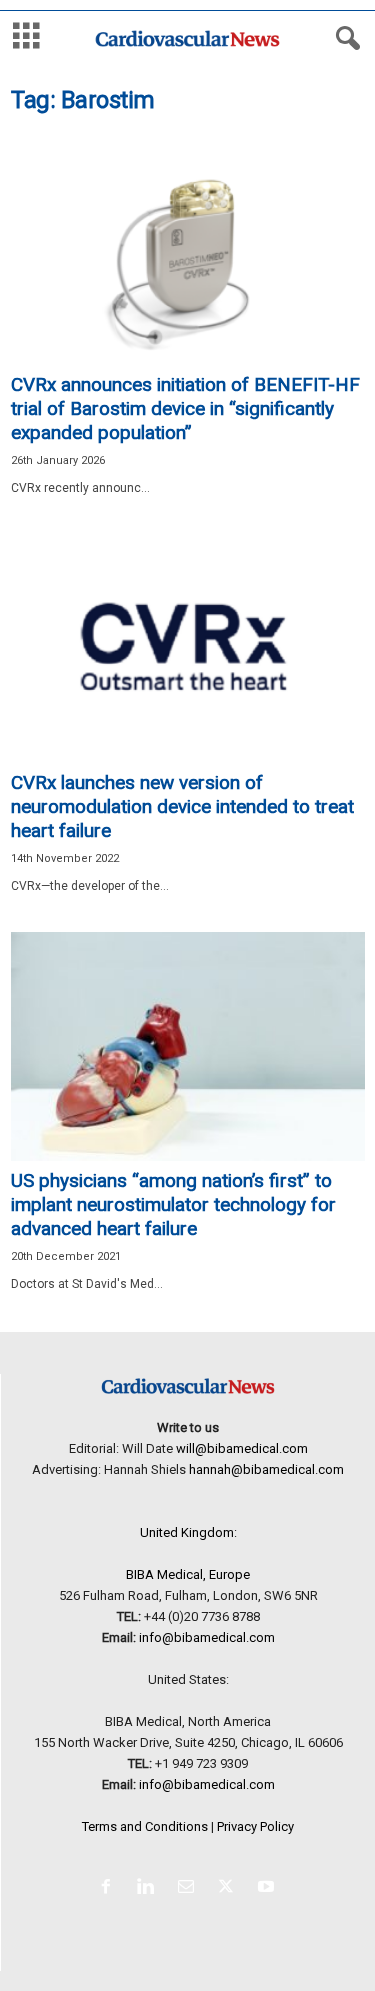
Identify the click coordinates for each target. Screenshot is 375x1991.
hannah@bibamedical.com (266, 1469)
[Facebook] (110, 1888)
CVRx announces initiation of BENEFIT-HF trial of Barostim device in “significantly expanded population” (185, 408)
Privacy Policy (255, 1826)
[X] (230, 1888)
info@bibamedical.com (207, 1637)
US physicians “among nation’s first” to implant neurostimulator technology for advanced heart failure (173, 1204)
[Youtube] (268, 1888)
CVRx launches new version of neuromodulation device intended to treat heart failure (182, 806)
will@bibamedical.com (242, 1448)
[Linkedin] (150, 1888)
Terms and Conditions (145, 1826)
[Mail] (190, 1888)
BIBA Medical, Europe (188, 1574)
